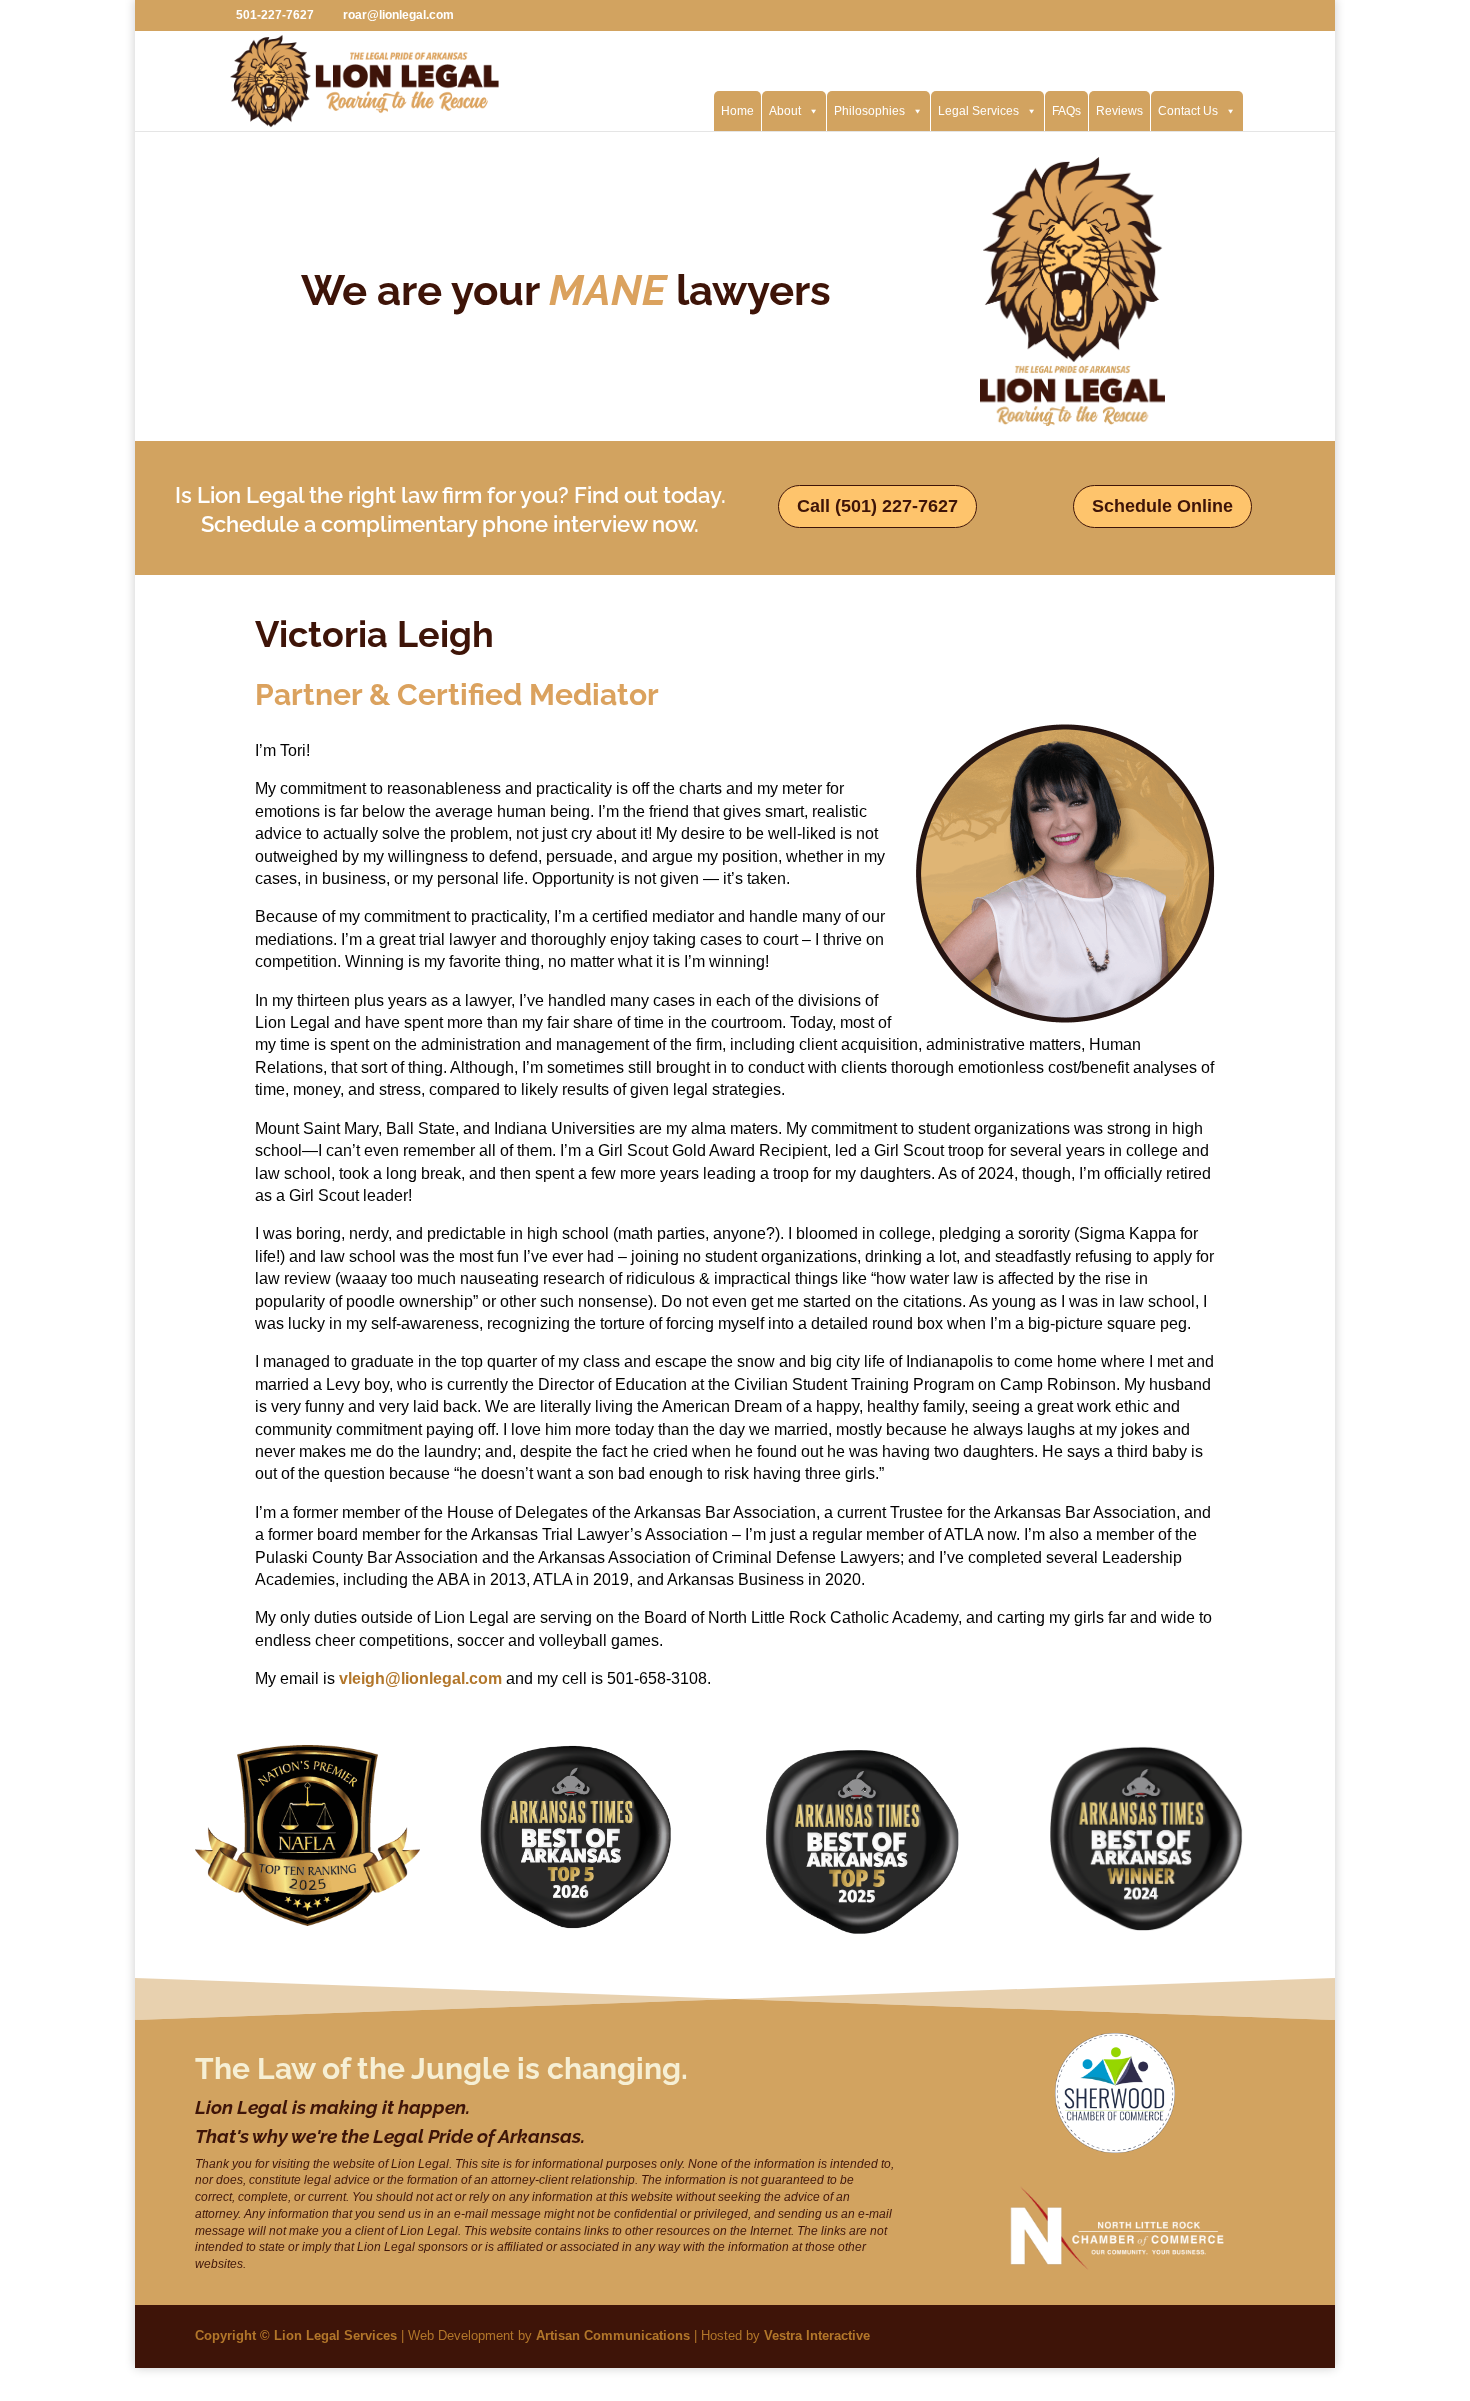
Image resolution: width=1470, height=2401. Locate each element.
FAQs (1066, 111)
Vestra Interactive (817, 2335)
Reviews (1119, 111)
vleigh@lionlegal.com (420, 1678)
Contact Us (1188, 111)
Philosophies (869, 111)
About (785, 111)
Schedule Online (1162, 506)
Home (737, 111)
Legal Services (978, 111)
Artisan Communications (613, 2335)
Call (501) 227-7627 (877, 506)
